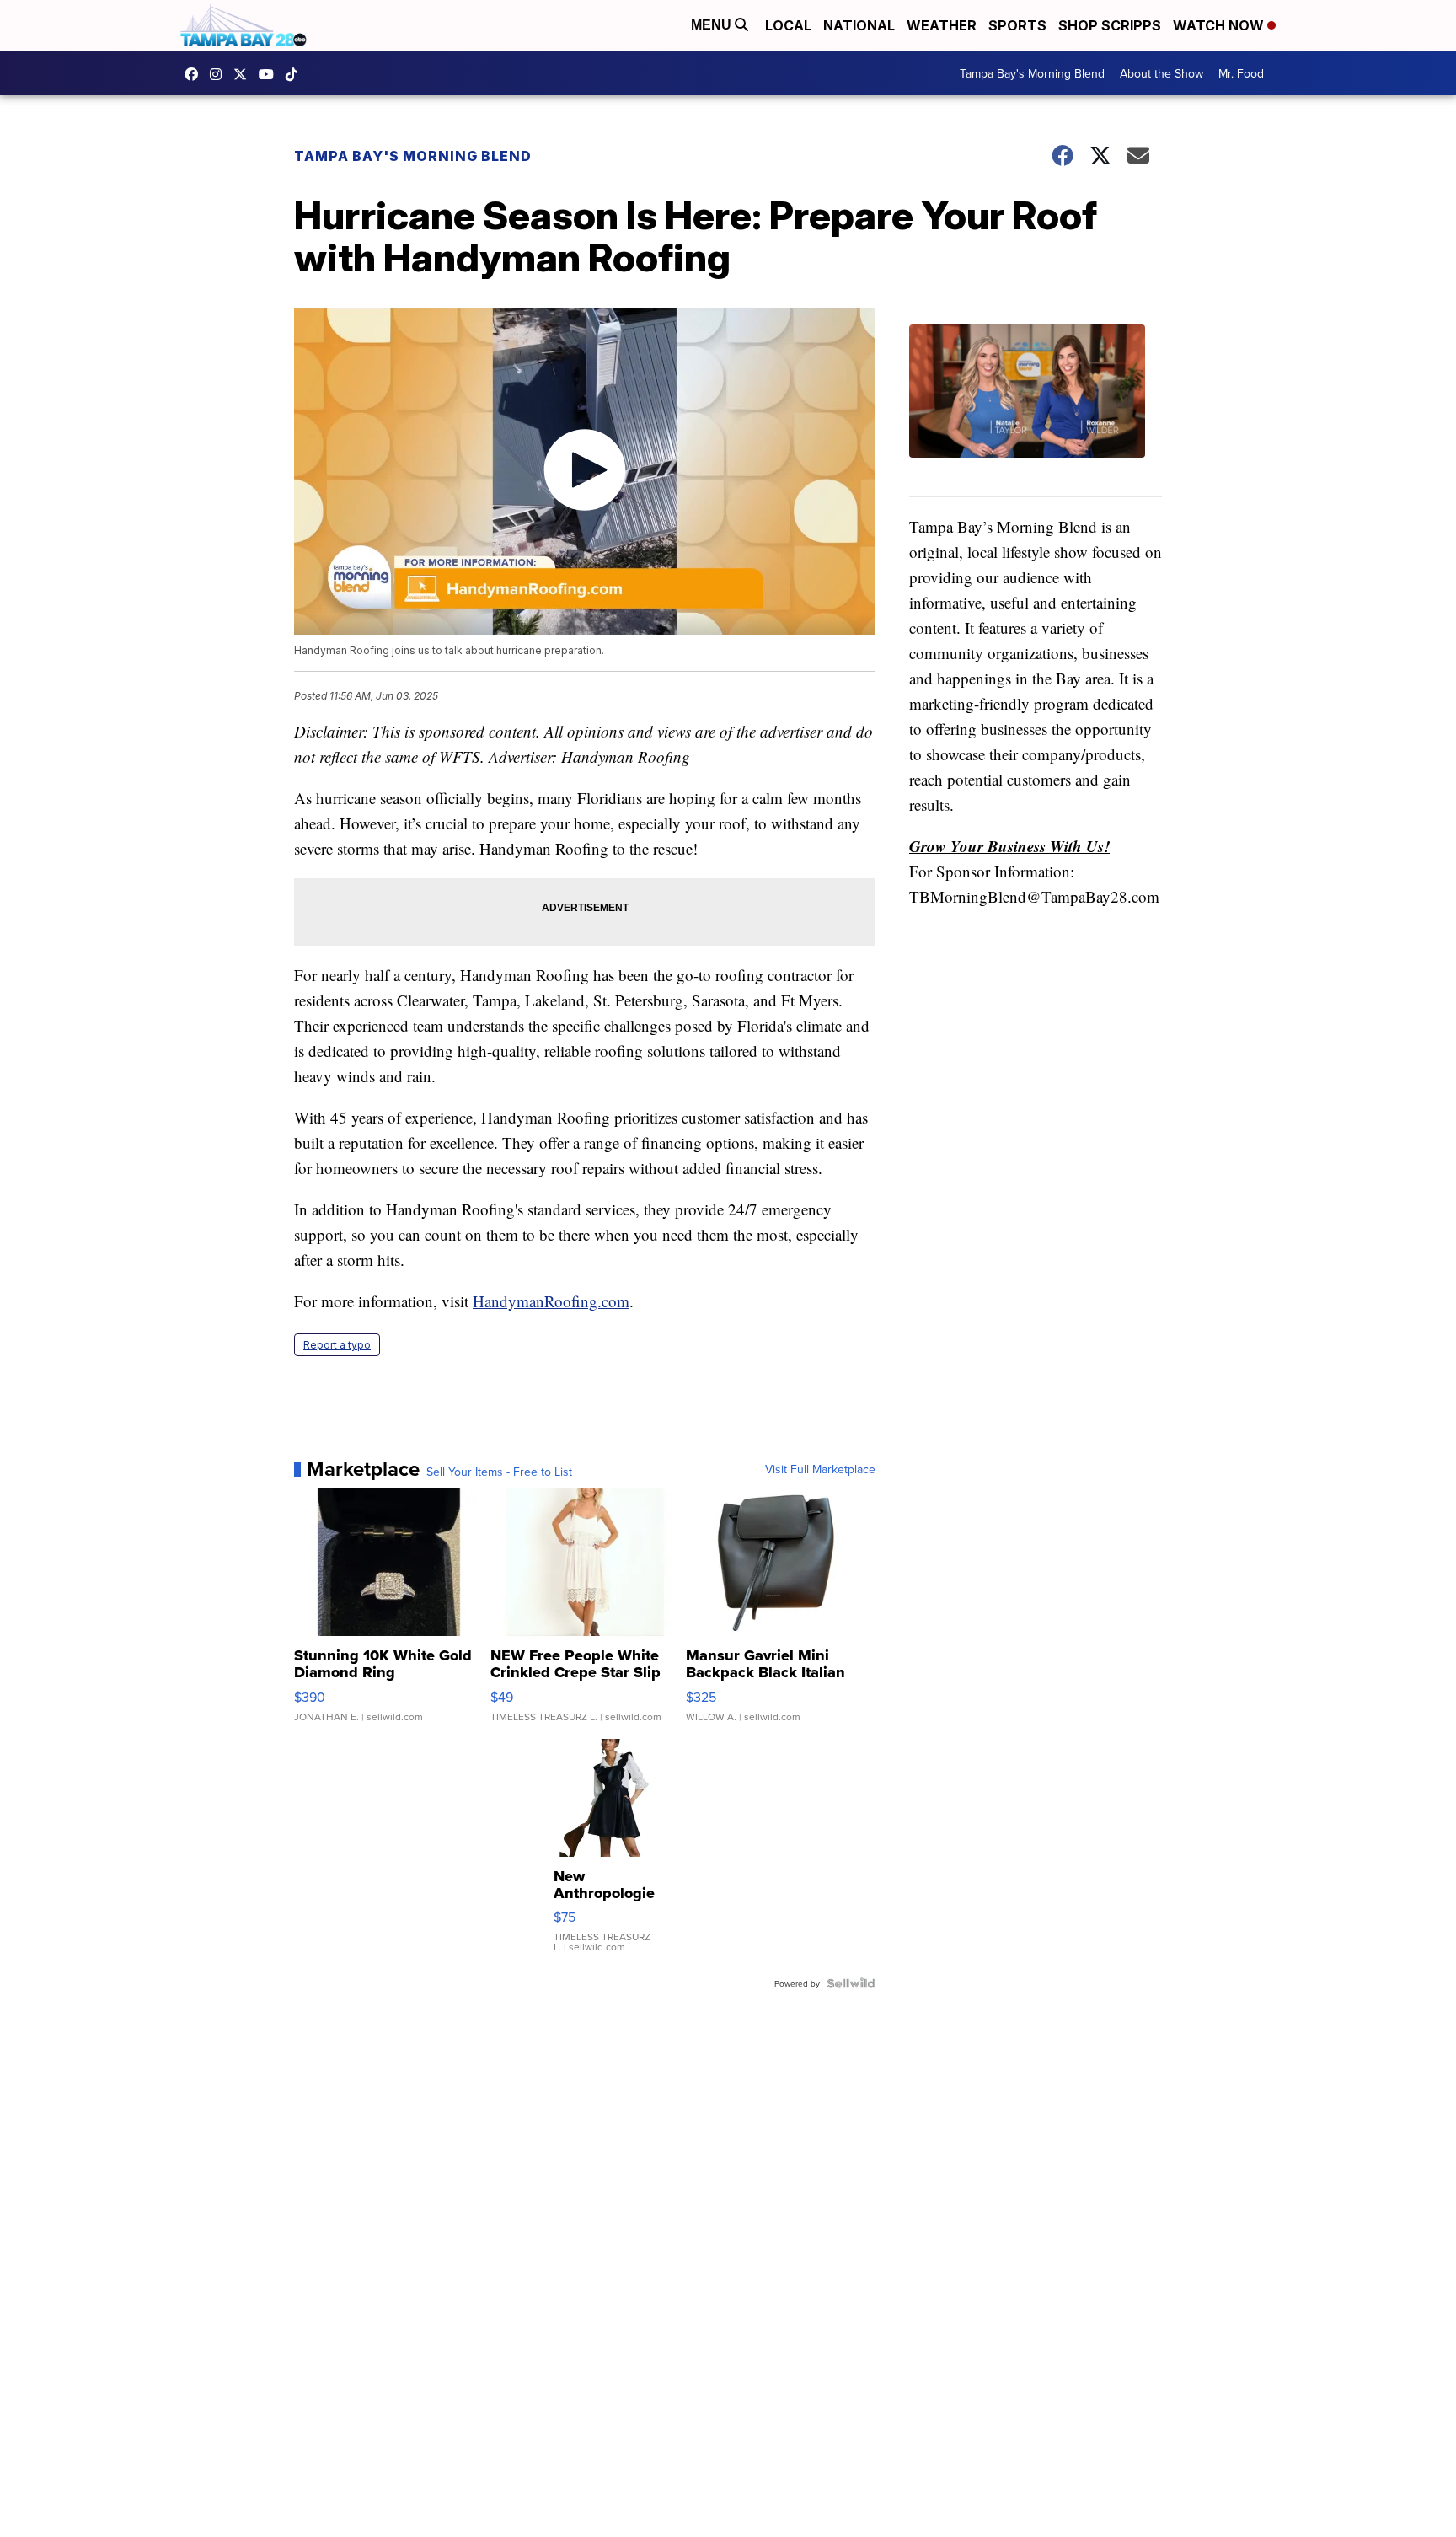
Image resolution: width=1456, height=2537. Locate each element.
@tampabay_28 (296, 74)
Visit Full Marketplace (820, 1469)
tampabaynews (195, 74)
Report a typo (337, 1345)
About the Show (1162, 73)
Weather (942, 25)
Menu (713, 25)
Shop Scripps (1110, 25)
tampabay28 (244, 74)
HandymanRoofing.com (551, 1301)
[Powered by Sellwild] (851, 1983)
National (859, 25)
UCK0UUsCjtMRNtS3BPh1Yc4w (270, 74)
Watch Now (1220, 25)
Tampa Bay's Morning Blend (1032, 73)
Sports (1017, 25)
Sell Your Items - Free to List (499, 1472)
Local (788, 25)
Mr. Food (1241, 73)
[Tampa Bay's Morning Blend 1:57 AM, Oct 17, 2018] (1036, 411)
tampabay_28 (220, 74)
